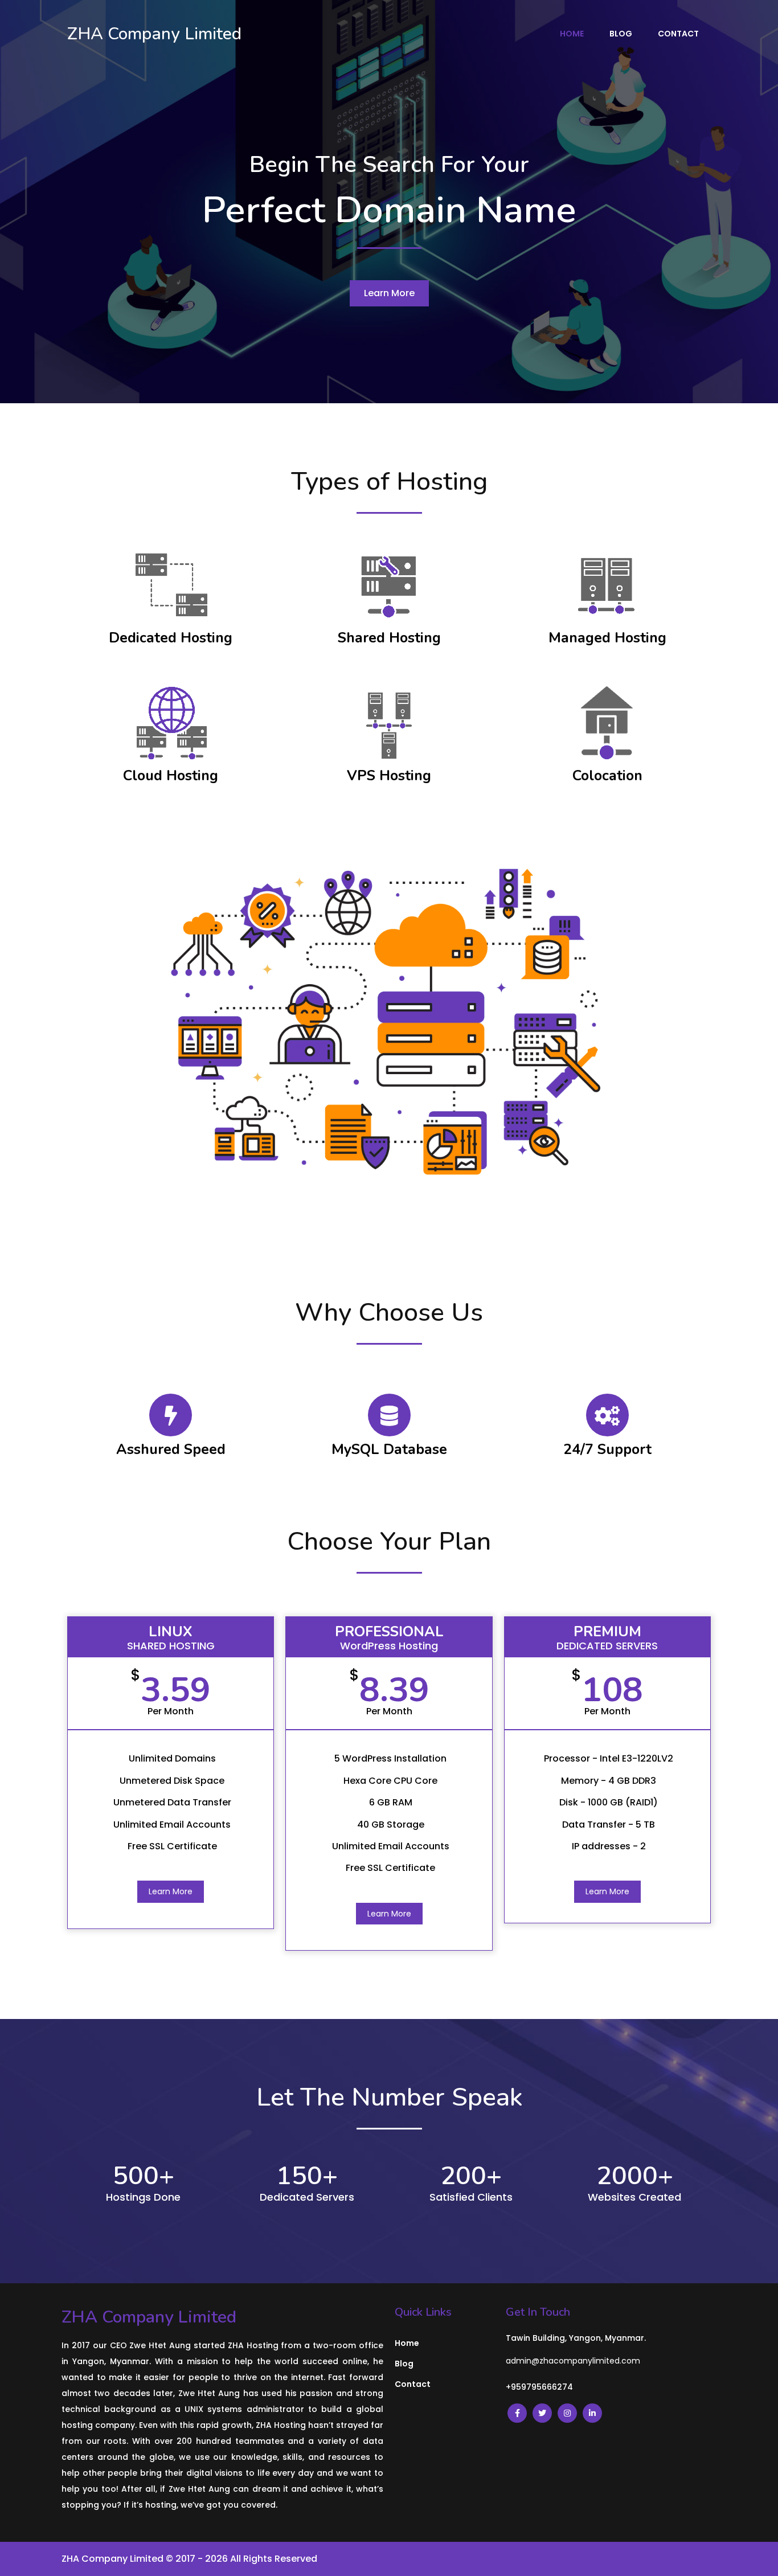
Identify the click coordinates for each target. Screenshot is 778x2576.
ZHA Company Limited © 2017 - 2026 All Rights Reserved (189, 2559)
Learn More (171, 1891)
